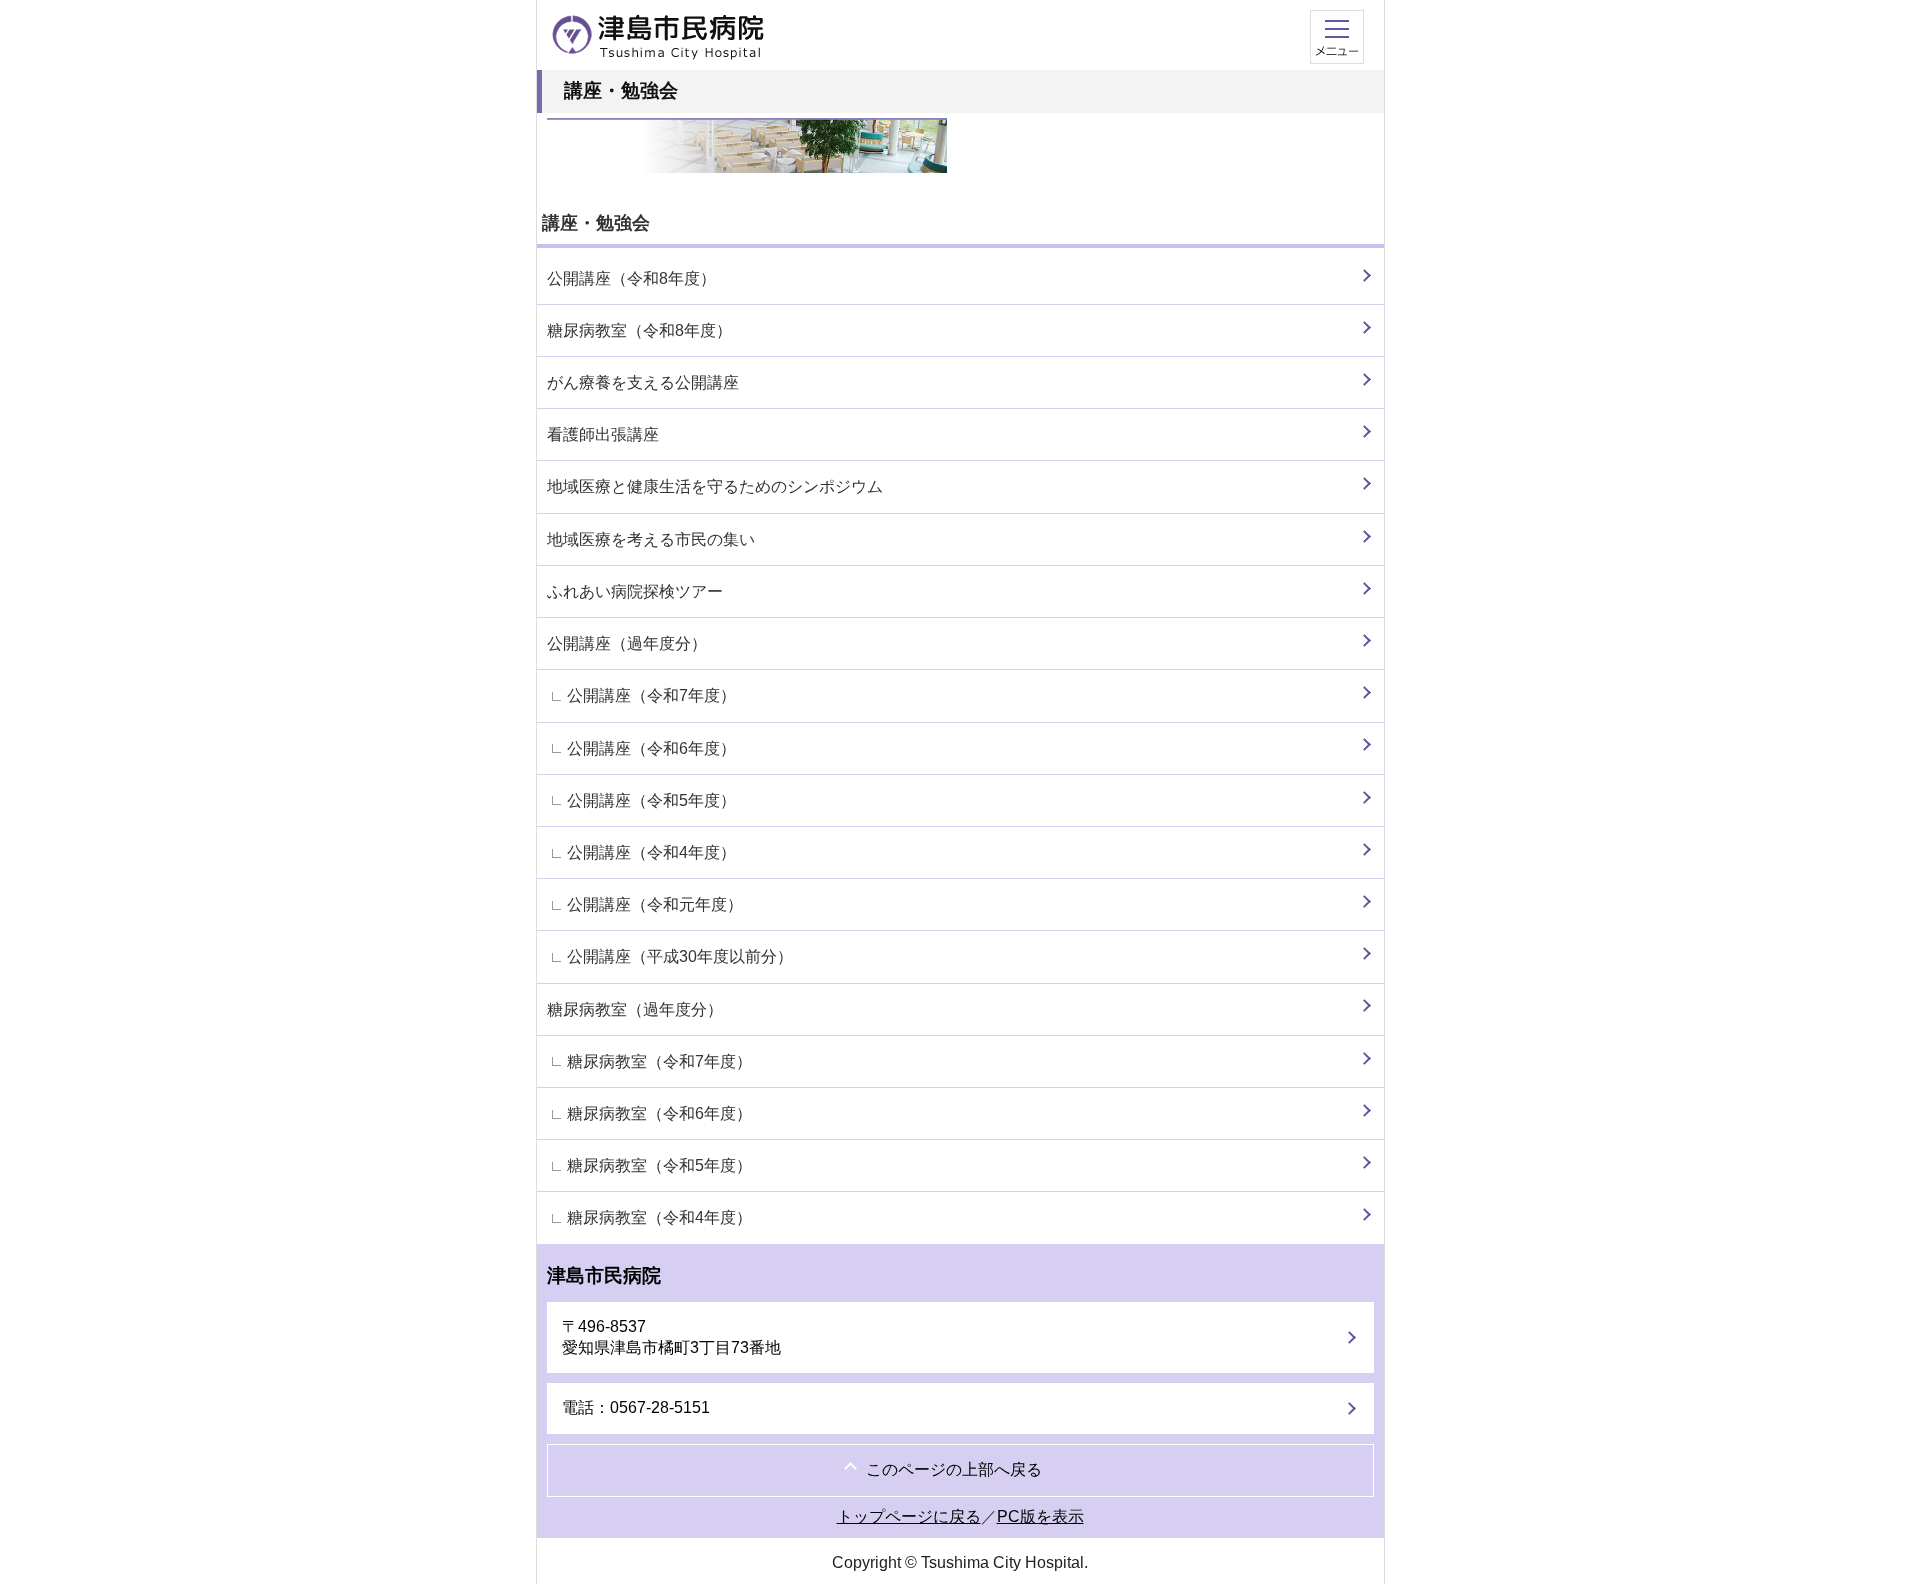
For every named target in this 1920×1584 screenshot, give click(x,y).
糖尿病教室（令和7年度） (659, 1061)
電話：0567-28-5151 (636, 1407)
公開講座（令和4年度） (651, 852)
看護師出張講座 (603, 434)
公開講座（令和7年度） (651, 695)
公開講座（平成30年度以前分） (680, 956)
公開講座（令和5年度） (651, 800)
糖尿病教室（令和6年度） (659, 1113)
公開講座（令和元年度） (655, 904)
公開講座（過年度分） (627, 643)
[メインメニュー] (1337, 38)
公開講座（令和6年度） (651, 748)
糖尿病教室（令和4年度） (659, 1217)
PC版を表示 (1040, 1516)
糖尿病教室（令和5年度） (659, 1165)
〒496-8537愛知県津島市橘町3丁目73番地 (671, 1337)
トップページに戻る (909, 1516)
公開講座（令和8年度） (631, 278)
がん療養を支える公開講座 (643, 382)
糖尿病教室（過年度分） (635, 1009)
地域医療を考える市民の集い (651, 539)
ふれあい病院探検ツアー (635, 591)
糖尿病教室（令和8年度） (639, 330)
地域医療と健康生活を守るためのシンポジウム (715, 486)
